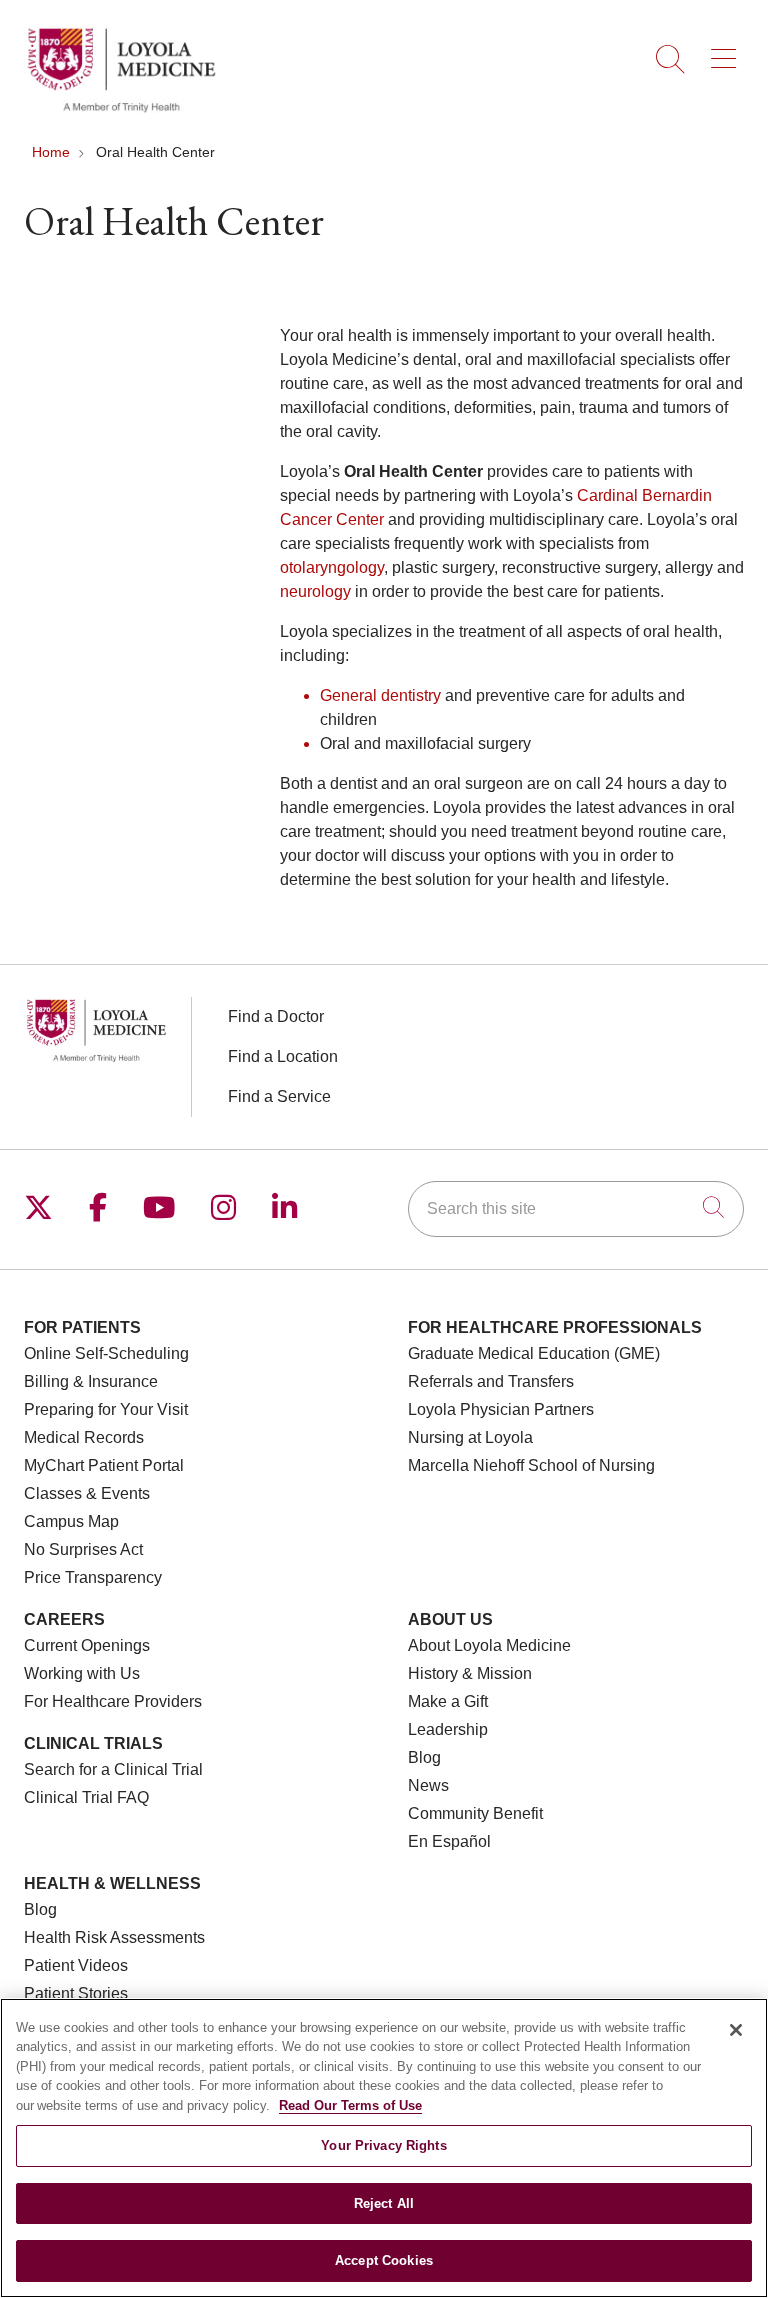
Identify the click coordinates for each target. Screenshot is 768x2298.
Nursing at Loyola (470, 1437)
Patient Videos (76, 1965)
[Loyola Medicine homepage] (121, 109)
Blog (424, 1757)
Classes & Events (87, 1493)
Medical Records (84, 1437)
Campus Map (71, 1521)
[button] (727, 52)
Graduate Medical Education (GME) (534, 1353)
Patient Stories (76, 1993)
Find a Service (279, 1096)
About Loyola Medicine (489, 1645)
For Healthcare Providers (113, 1701)
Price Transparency (93, 1577)
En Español (449, 1841)
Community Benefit (475, 1813)
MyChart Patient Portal (104, 1465)
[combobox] (576, 1209)
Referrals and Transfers (491, 1381)
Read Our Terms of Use (350, 2105)
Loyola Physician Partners (501, 1409)
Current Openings (87, 1645)
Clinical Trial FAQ (86, 1797)
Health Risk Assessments (114, 1937)
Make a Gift (448, 1701)
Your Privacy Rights (383, 2145)
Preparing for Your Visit (106, 1409)
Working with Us (82, 1673)
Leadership (448, 1729)
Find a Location (283, 1056)
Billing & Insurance (91, 1381)
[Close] (736, 2030)
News (428, 1785)
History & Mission (470, 1673)
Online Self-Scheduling (106, 1353)
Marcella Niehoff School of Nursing (531, 1465)
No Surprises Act (83, 1549)
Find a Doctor (276, 1016)
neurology (315, 591)
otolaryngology (332, 567)
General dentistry (380, 695)
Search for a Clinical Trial (113, 1769)
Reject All (384, 2203)
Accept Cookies (384, 2260)
